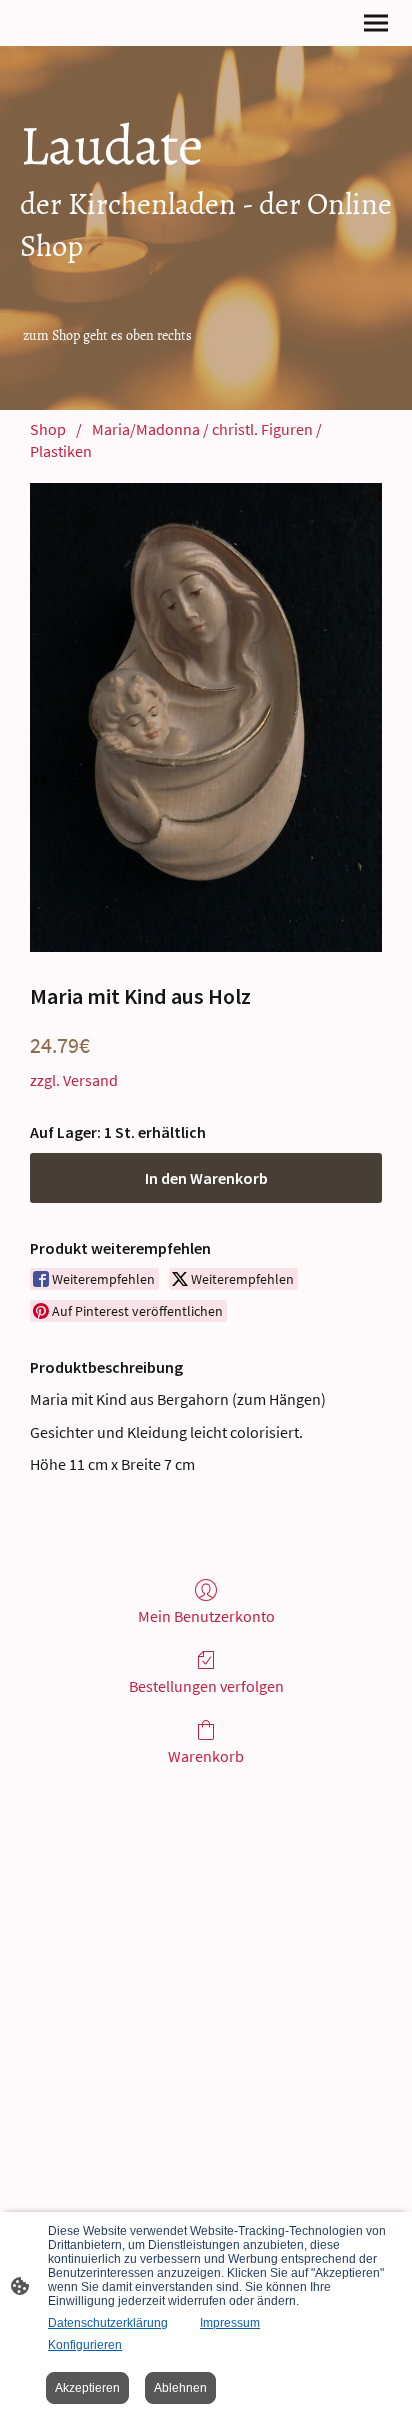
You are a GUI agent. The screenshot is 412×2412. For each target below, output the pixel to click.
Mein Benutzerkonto (206, 1616)
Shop (48, 429)
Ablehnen (180, 2388)
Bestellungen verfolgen (206, 1686)
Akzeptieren (87, 2388)
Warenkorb (206, 1756)
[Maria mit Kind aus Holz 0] (206, 717)
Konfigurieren (85, 2345)
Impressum (230, 2323)
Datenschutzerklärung (108, 2323)
